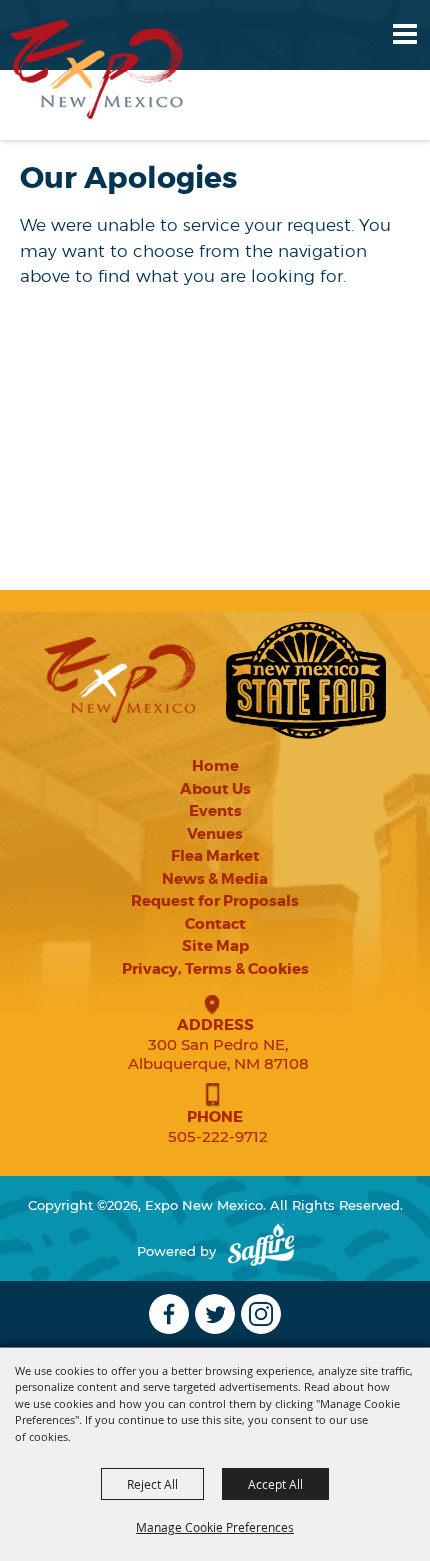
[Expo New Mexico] (97, 69)
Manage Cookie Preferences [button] (215, 1527)
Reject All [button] (152, 1484)
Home (215, 766)
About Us (215, 789)
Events (215, 811)
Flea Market (215, 856)
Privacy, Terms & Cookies (215, 969)
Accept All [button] (275, 1484)
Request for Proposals (215, 901)
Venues (215, 834)
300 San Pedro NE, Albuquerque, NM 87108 (218, 1054)
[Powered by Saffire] (261, 1251)
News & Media (215, 879)
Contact (215, 924)
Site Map (215, 946)
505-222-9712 (218, 1136)
